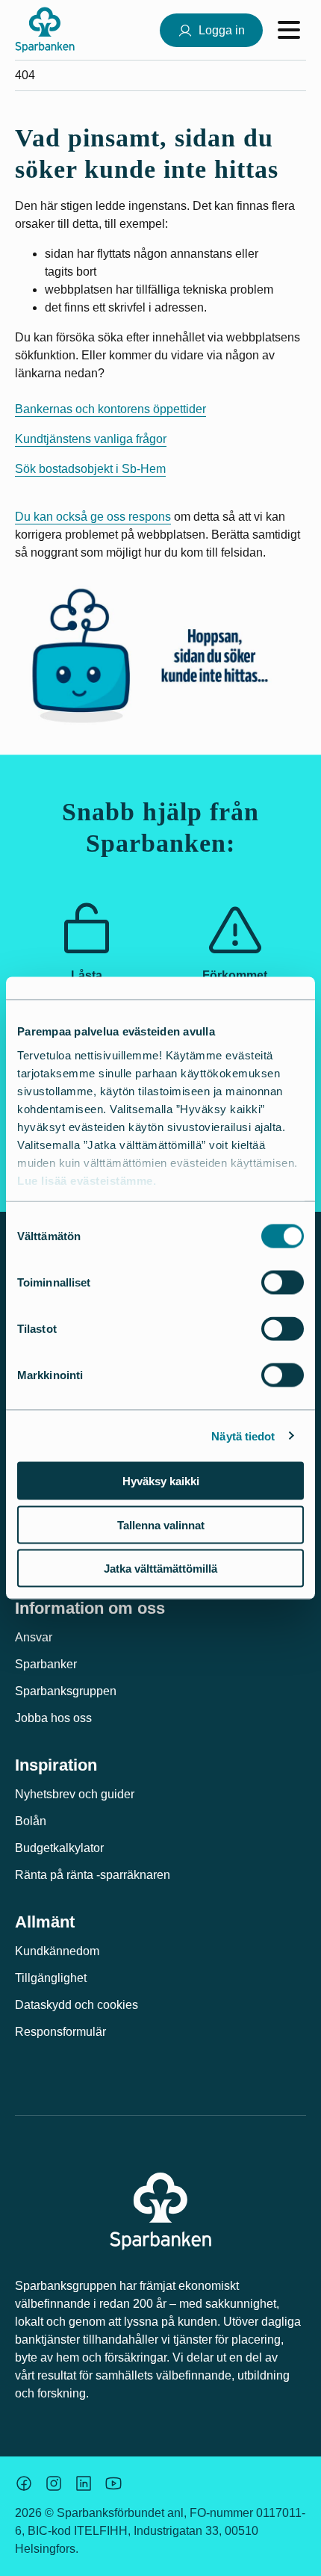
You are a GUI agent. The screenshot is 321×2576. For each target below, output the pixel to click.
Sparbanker (46, 1664)
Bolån (31, 1821)
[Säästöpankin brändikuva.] (24, 2483)
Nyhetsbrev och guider (75, 1794)
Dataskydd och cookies (77, 2005)
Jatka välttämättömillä (160, 1569)
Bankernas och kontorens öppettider (110, 409)
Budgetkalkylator (59, 1848)
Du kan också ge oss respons (93, 517)
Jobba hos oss (53, 1718)
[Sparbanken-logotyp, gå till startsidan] (45, 30)
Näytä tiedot (243, 1436)
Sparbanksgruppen (66, 1691)
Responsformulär (60, 2032)
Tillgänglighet (51, 1978)
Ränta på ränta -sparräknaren (93, 1875)
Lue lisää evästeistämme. (87, 1180)
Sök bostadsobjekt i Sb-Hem (90, 469)
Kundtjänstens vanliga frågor (91, 439)
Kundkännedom (57, 1951)
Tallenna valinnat (161, 1524)
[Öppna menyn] (289, 30)
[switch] (283, 1283)
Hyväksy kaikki (161, 1481)
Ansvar (34, 1637)
